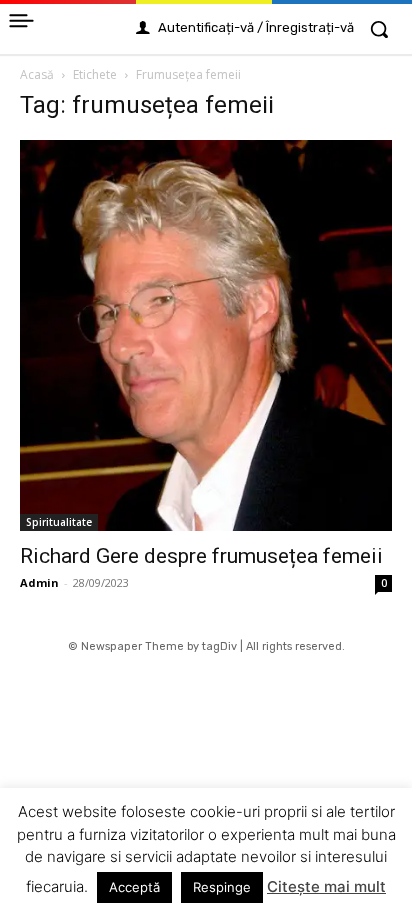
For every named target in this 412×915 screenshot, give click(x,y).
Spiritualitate (59, 522)
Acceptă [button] (134, 887)
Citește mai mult (326, 886)
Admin (39, 582)
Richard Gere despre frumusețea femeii (201, 556)
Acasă (37, 74)
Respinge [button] (222, 887)
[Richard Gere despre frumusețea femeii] (206, 335)
